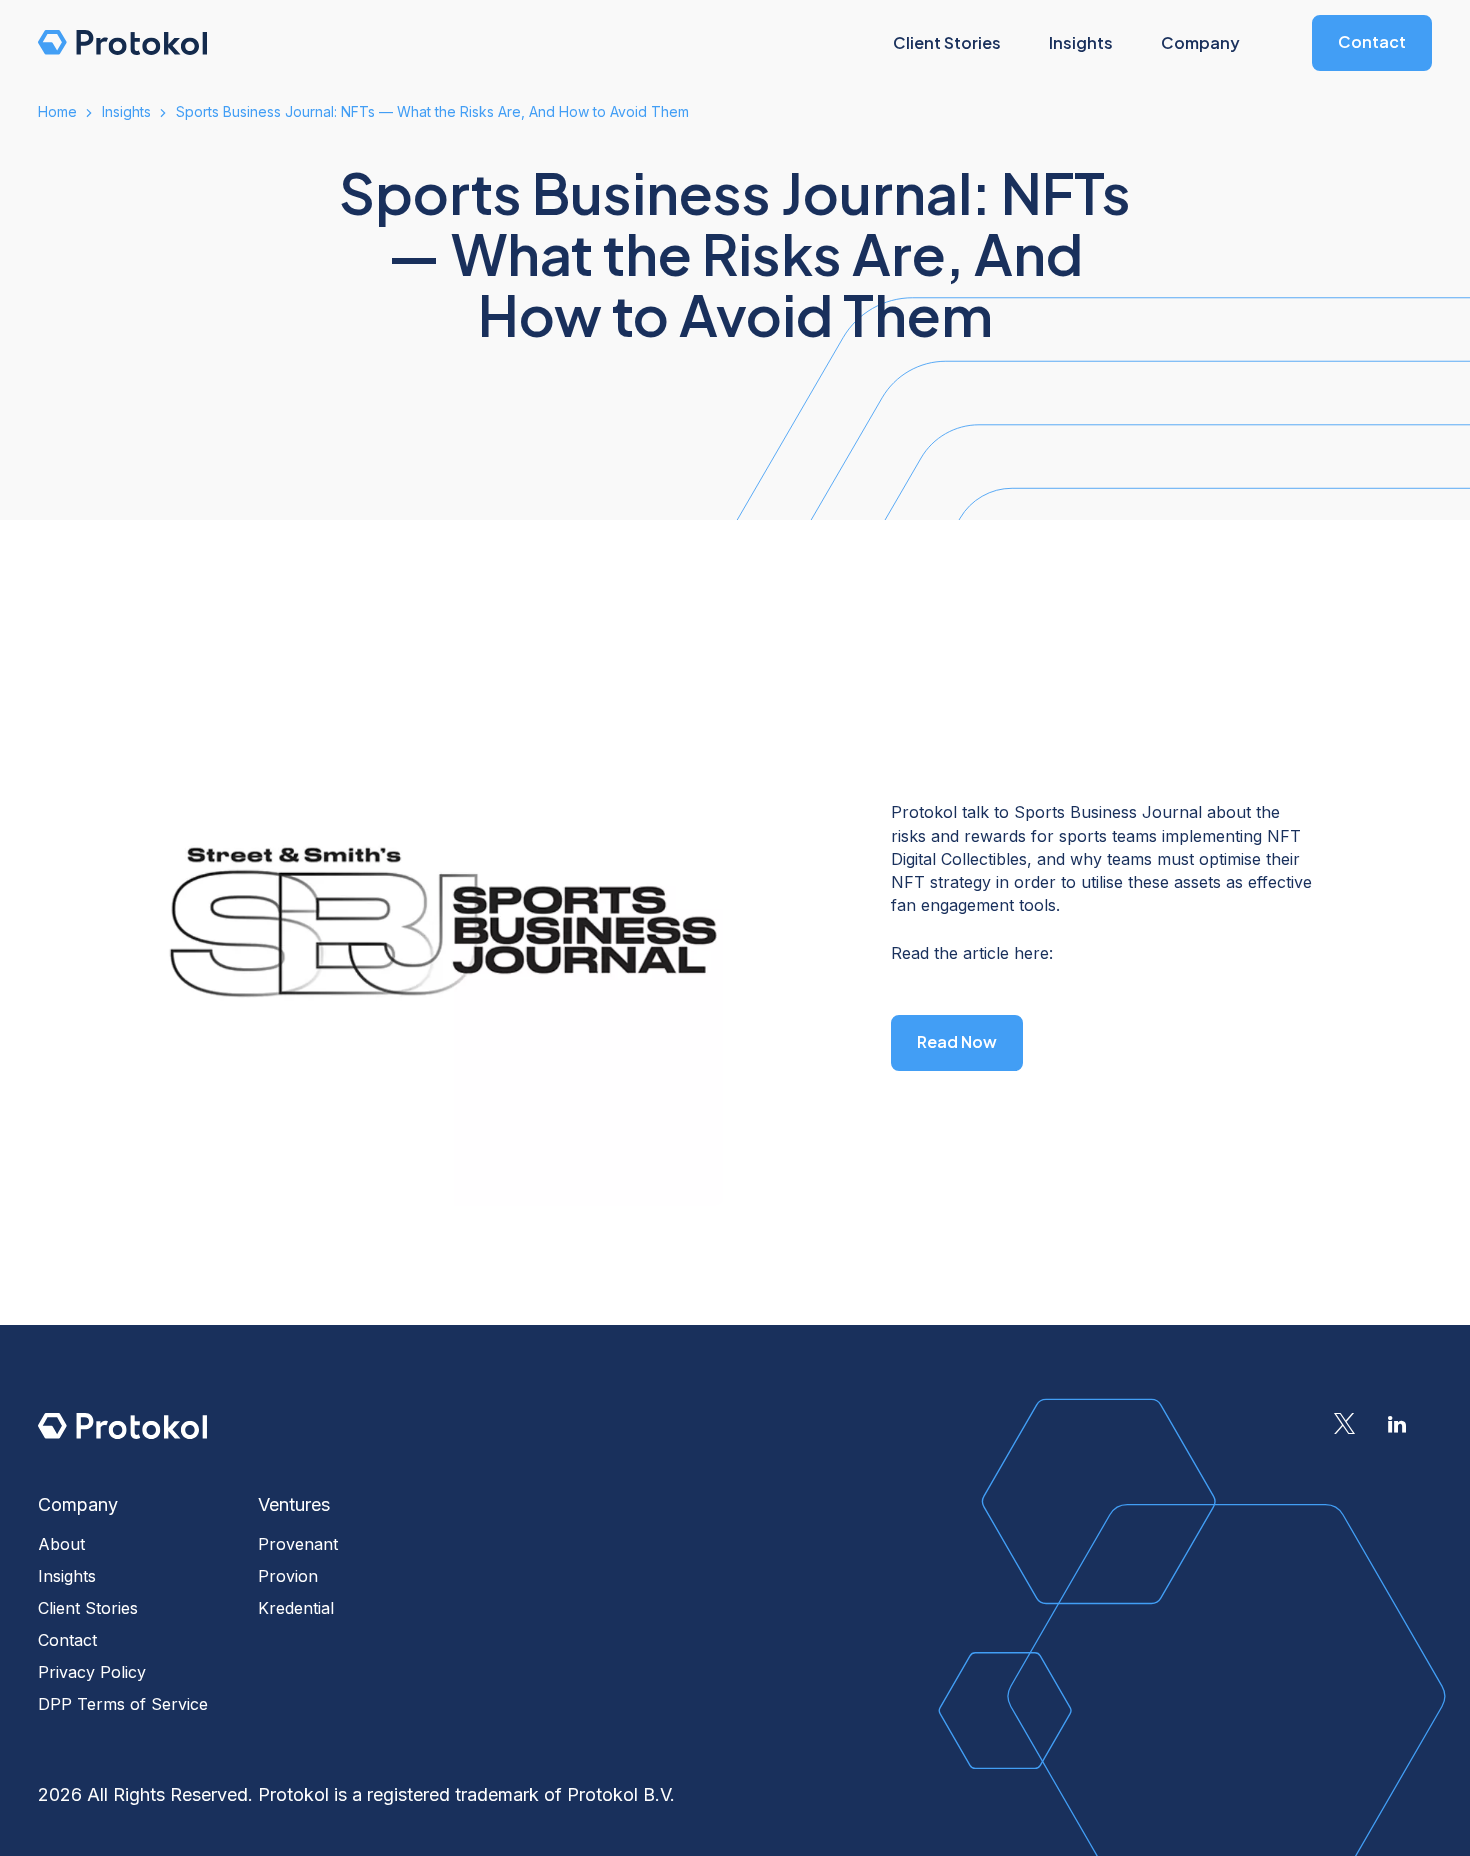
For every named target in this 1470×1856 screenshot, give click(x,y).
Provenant (298, 1544)
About (61, 1544)
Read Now (957, 1041)
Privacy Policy (92, 1672)
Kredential (296, 1608)
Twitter (1344, 1424)
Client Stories (88, 1608)
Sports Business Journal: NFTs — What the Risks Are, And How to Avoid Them (432, 111)
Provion (288, 1576)
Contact (1372, 41)
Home (57, 111)
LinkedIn (1397, 1424)
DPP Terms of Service (123, 1704)
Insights (126, 111)
